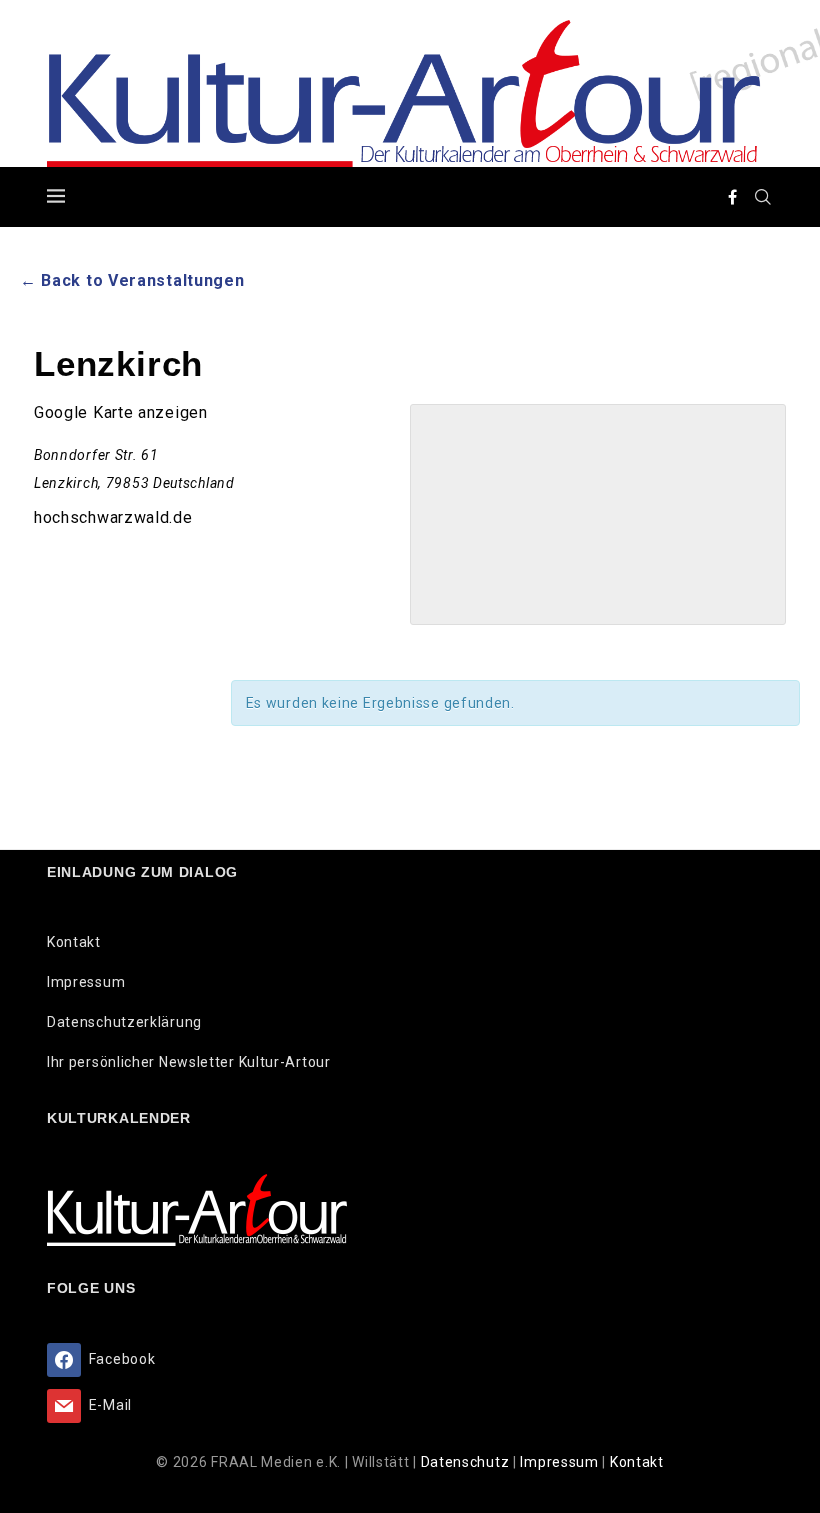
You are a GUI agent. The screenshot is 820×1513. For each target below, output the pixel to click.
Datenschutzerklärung (124, 1022)
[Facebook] (733, 197)
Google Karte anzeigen (121, 412)
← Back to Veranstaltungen (132, 280)
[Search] (763, 197)
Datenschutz (467, 1462)
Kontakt (74, 942)
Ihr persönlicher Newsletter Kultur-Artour (189, 1062)
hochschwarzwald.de (113, 517)
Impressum (86, 982)
